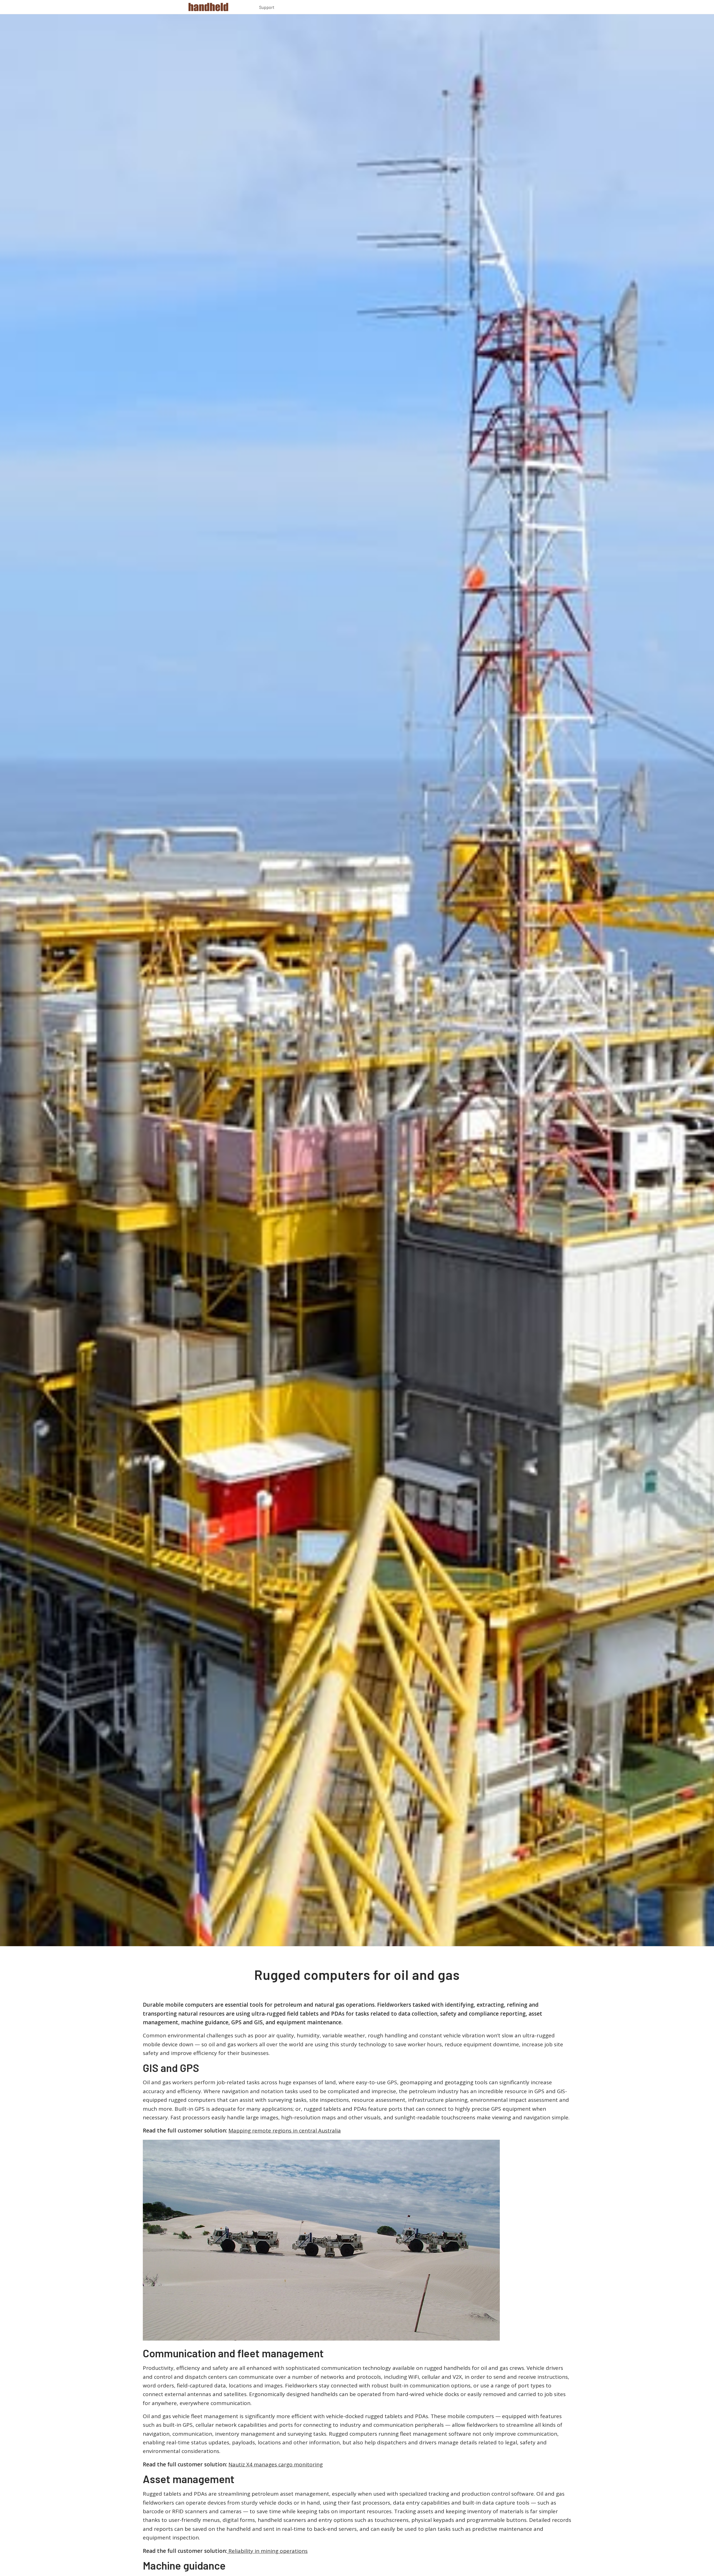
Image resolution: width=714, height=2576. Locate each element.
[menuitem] (267, 8)
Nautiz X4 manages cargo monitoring (276, 2464)
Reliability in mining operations (267, 2551)
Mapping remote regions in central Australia (285, 2131)
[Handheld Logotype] (208, 7)
